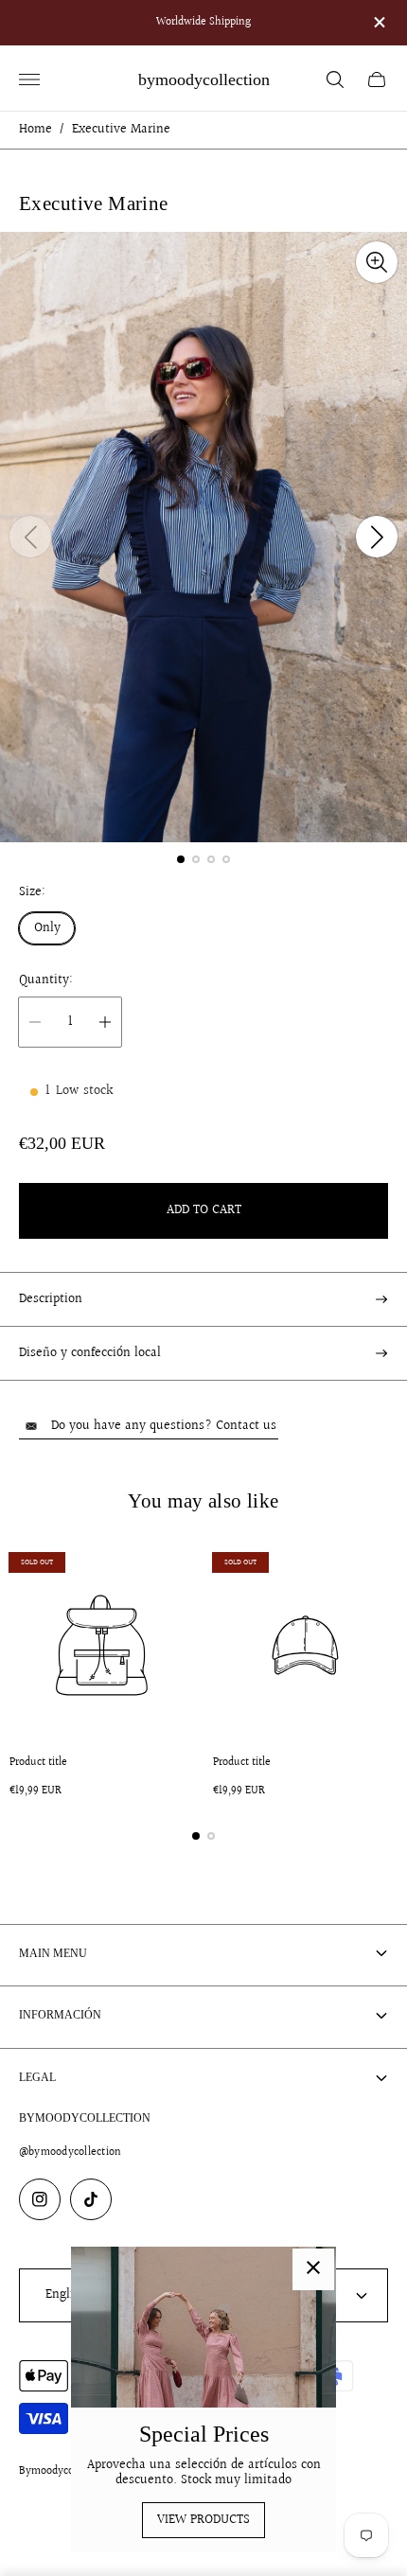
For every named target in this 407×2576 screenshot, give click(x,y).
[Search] (335, 79)
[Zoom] (377, 262)
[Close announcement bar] (378, 22)
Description (51, 1299)
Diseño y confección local (90, 1353)
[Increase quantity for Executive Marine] (105, 1022)
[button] (181, 859)
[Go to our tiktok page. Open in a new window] (91, 2199)
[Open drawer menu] (29, 79)
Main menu (53, 1953)
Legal (37, 2077)
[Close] (313, 2269)
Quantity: (46, 980)
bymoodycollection (204, 79)
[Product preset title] (102, 1645)
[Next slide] (377, 537)
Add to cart (204, 1210)
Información (60, 2015)
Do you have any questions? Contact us (164, 1426)
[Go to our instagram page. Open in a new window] (40, 2199)
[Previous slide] (30, 537)
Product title (38, 1763)
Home (35, 130)
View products (203, 2520)
